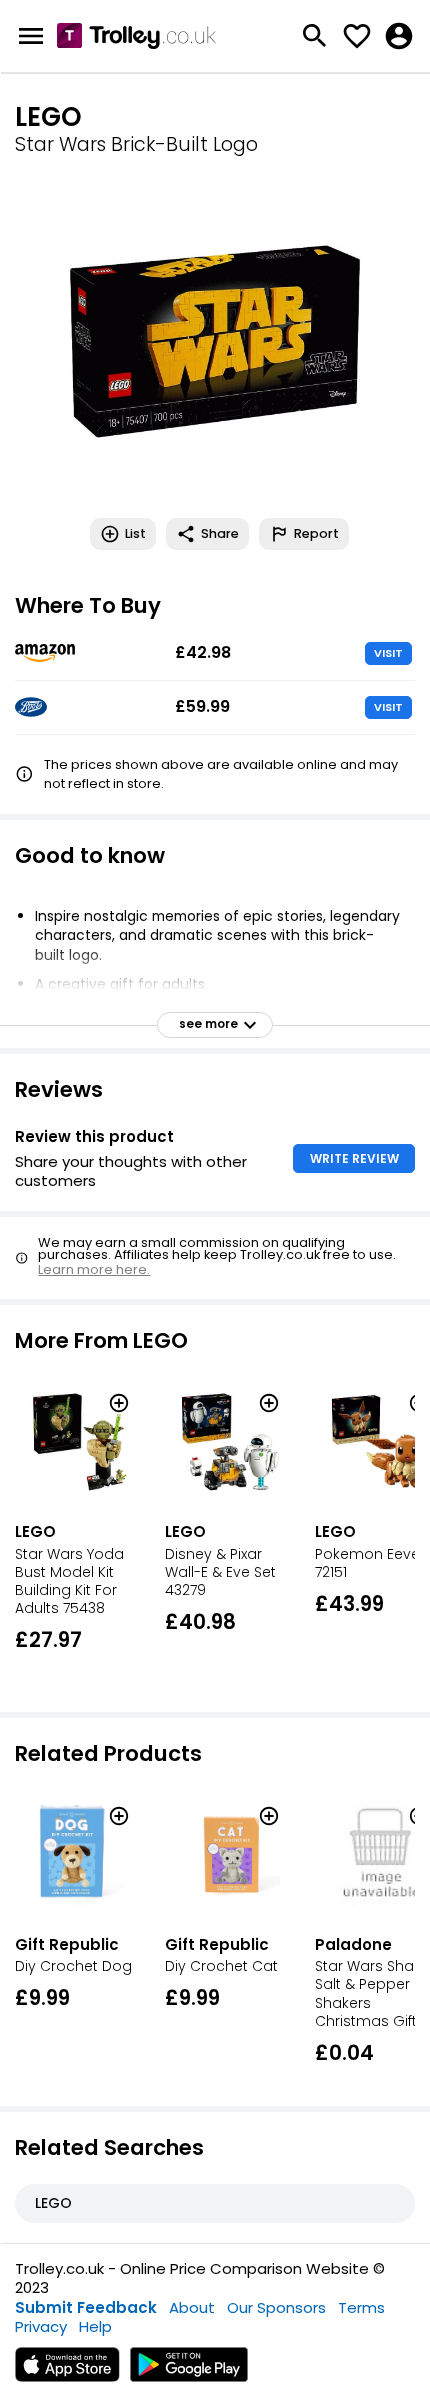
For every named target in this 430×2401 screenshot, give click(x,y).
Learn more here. (94, 1269)
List (135, 533)
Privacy (41, 2326)
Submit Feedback (86, 2307)
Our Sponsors (276, 2307)
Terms (361, 2307)
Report (316, 533)
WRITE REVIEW (354, 1158)
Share (220, 533)
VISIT (388, 653)
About (192, 2307)
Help (95, 2326)
